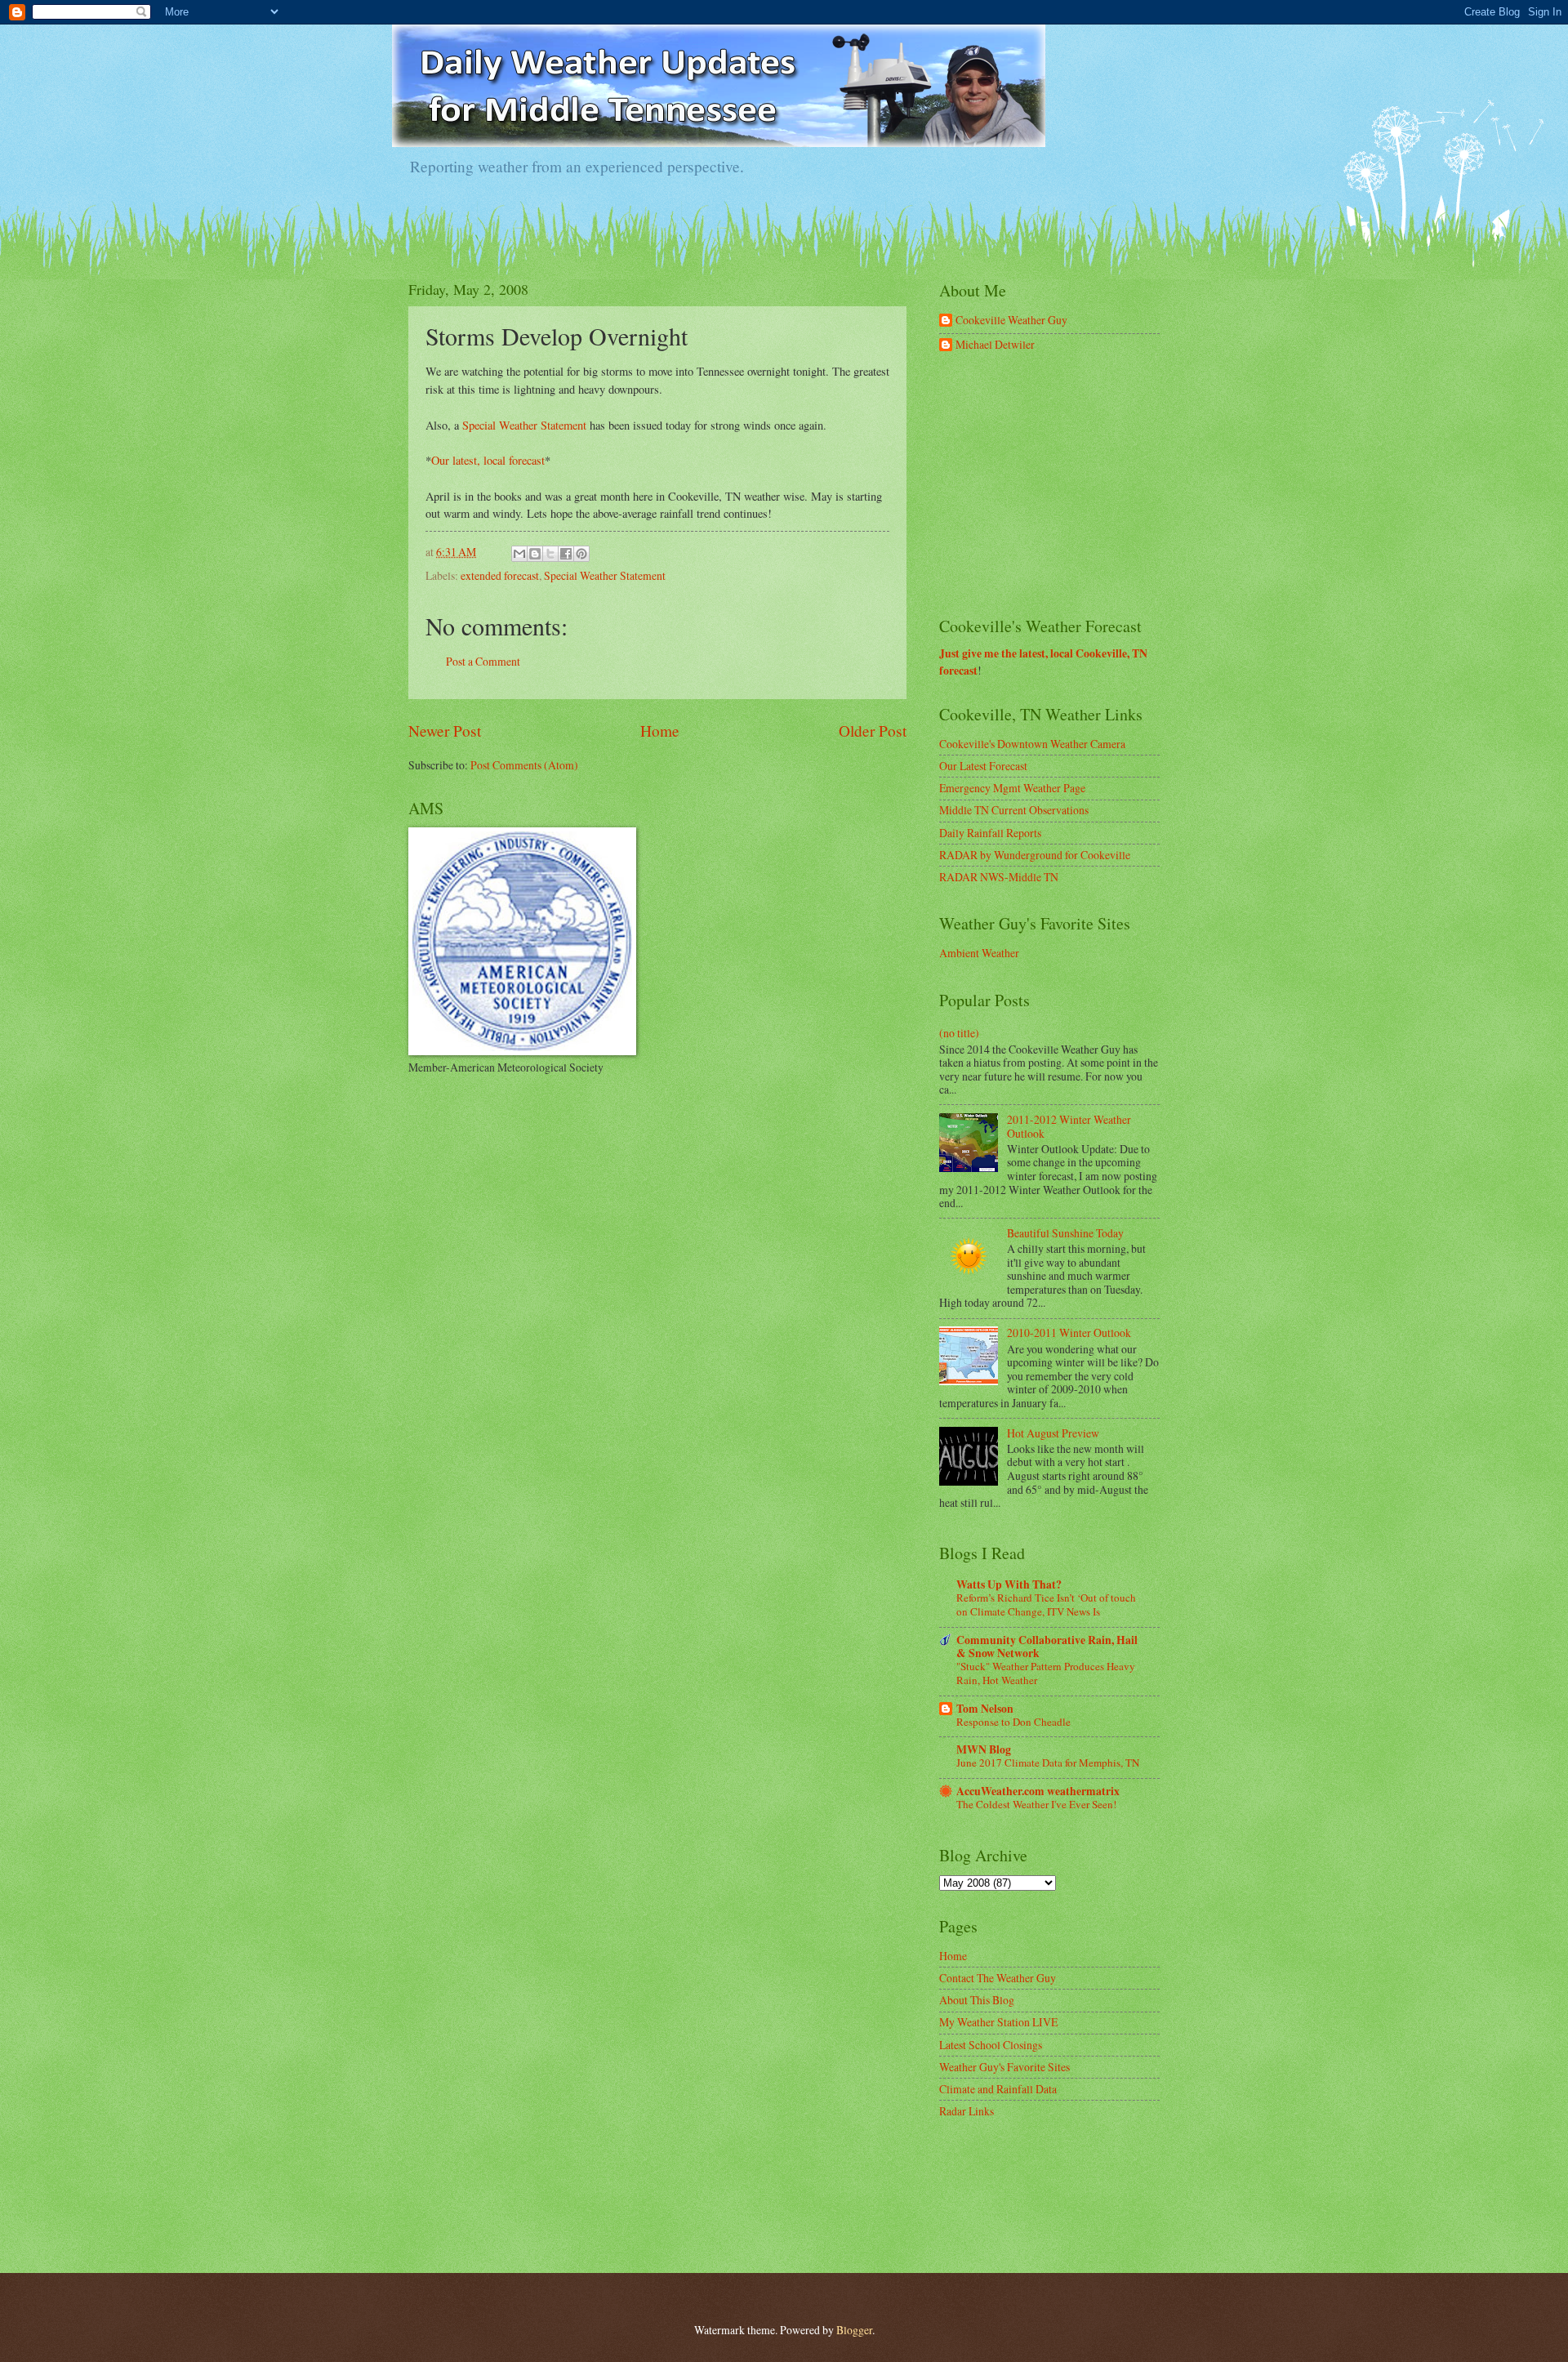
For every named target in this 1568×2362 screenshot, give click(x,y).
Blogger (854, 2330)
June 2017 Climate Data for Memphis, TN (1048, 1763)
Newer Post (445, 731)
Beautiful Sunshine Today (1065, 1233)
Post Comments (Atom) (524, 765)
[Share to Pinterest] (581, 554)
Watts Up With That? (1009, 1584)
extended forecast (500, 575)
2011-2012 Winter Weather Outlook (1069, 1126)
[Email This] (519, 554)
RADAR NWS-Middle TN (999, 877)
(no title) (959, 1033)
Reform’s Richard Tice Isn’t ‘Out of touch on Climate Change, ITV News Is (1046, 1604)
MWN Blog (984, 1749)
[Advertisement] (1062, 485)
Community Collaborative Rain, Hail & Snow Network (1047, 1647)
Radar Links (967, 2111)
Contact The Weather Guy (998, 1978)
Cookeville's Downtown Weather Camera (1032, 744)
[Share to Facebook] (566, 554)
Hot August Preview (1053, 1433)
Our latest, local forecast (488, 460)
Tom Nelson (985, 1709)
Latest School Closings (991, 2045)
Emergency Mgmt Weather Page (1012, 788)
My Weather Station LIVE (998, 2022)
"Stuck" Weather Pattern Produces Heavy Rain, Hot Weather (1046, 1673)
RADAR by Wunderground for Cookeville (1035, 855)
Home (660, 731)
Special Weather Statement (524, 425)
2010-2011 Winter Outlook (1069, 1333)
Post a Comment (483, 661)
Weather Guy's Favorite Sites (1004, 2067)
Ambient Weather (979, 953)
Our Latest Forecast (983, 766)
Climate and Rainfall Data (998, 2089)
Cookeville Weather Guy (1011, 321)
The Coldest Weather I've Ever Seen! (1036, 1804)
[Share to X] (550, 554)
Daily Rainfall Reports (990, 833)
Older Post (873, 731)
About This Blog (977, 2000)
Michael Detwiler (995, 345)
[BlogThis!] (535, 554)
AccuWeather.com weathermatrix (1038, 1791)
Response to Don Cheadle (1013, 1722)
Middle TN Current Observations (1014, 810)
